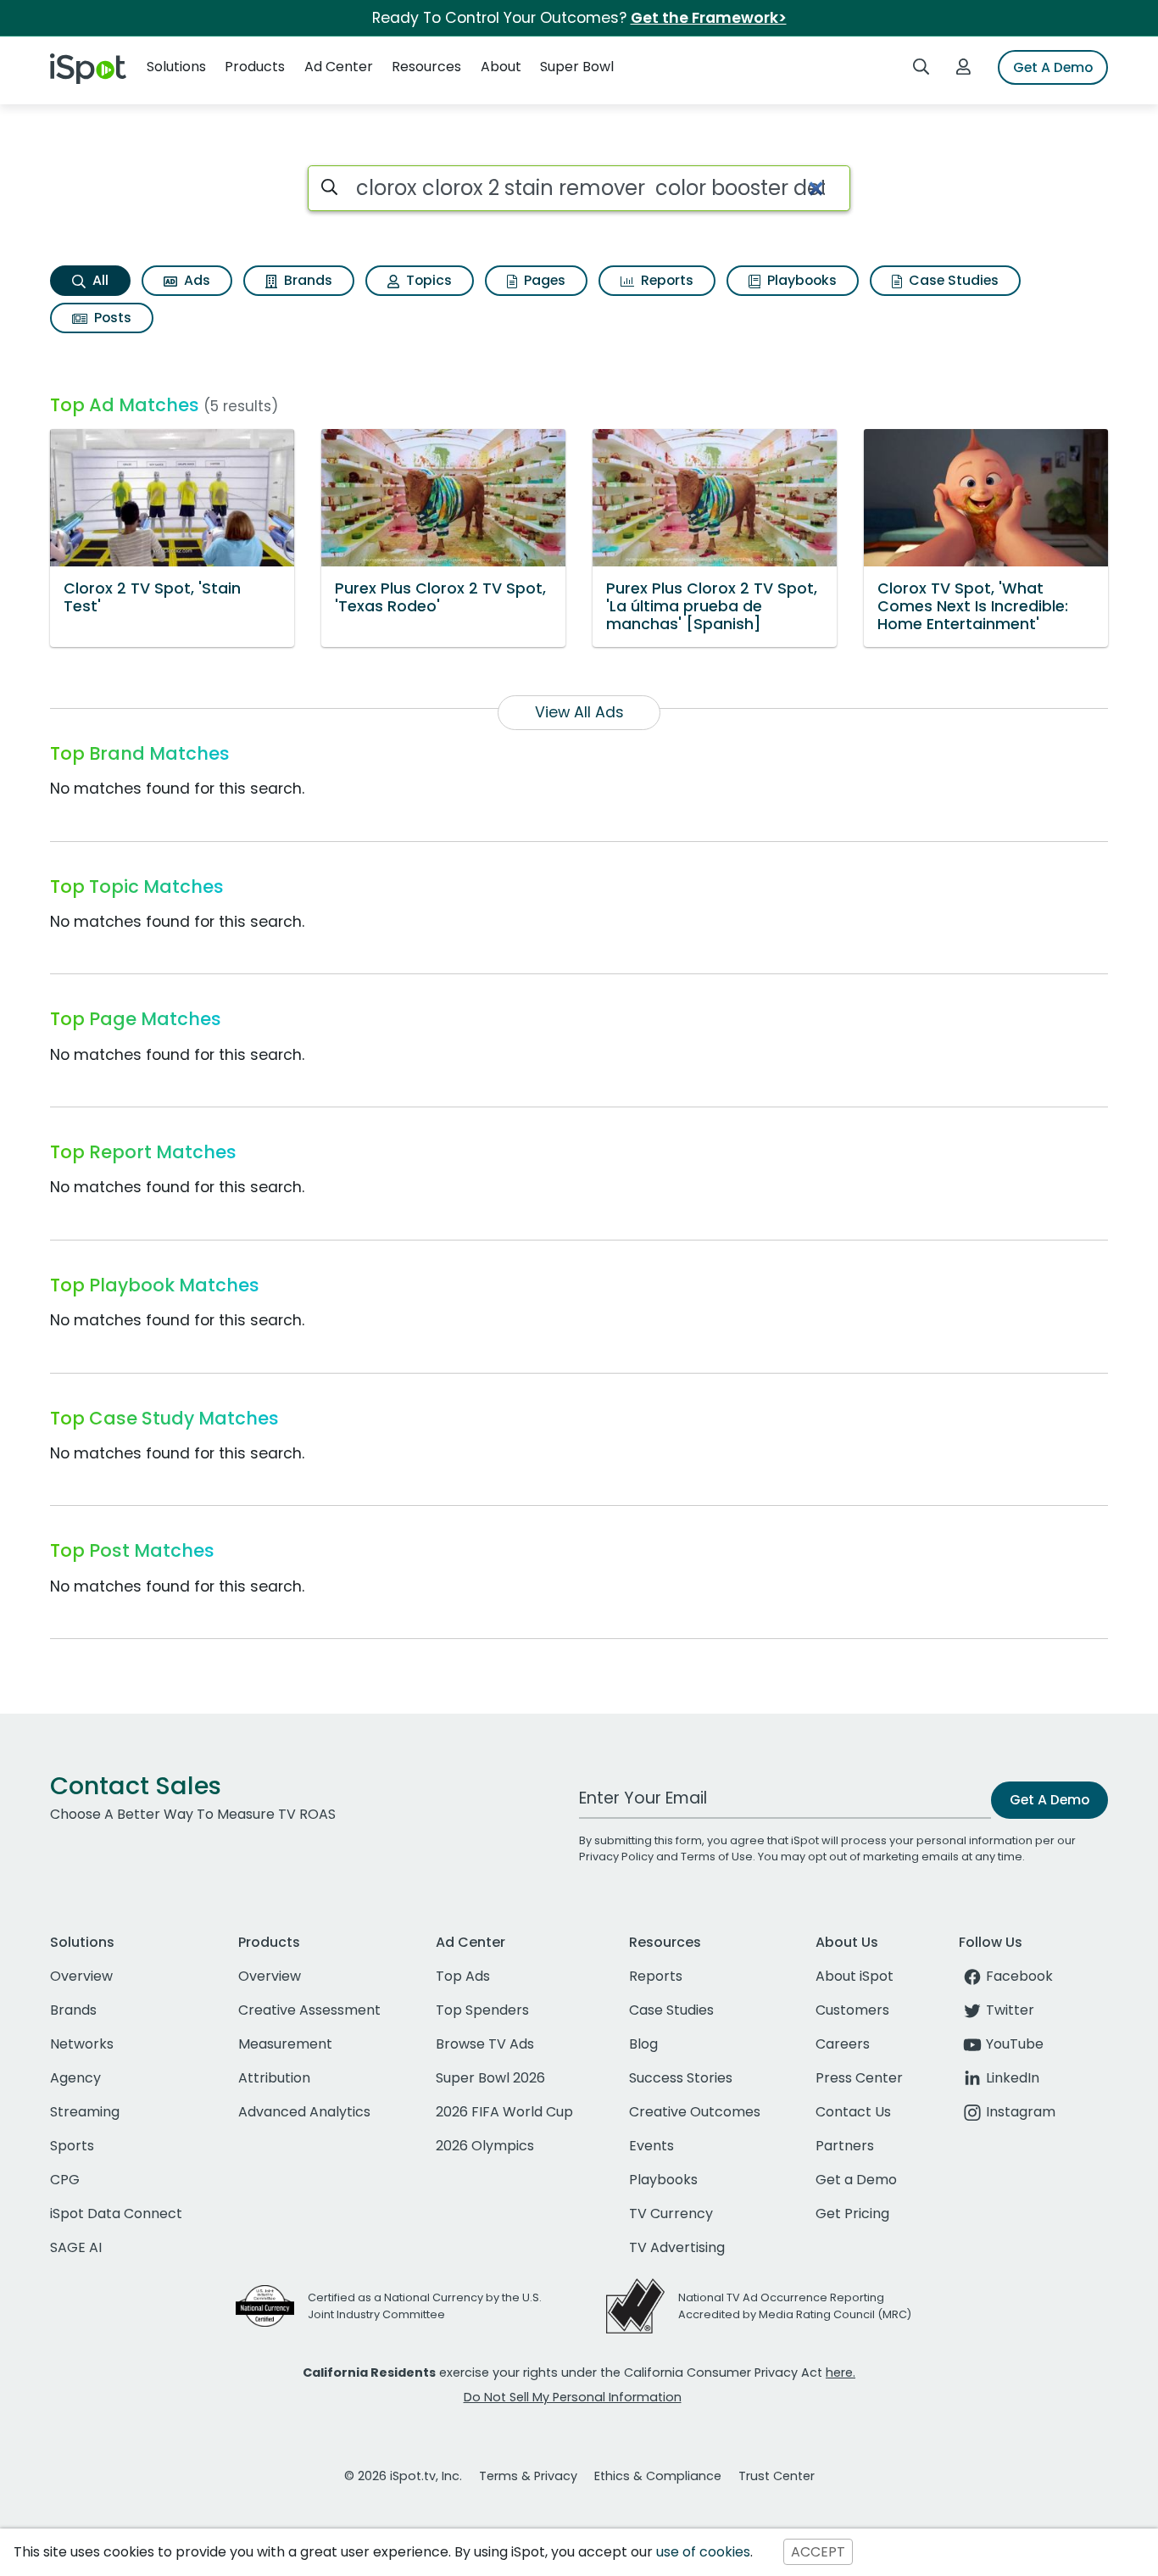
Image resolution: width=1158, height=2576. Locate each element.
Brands (306, 280)
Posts (111, 318)
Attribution (274, 2078)
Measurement (285, 2044)
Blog (643, 2044)
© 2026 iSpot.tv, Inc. (403, 2476)
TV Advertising (677, 2247)
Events (651, 2146)
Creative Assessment (309, 2010)
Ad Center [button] (339, 67)
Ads (195, 280)
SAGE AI (76, 2247)
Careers (843, 2044)
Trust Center (777, 2476)
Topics (427, 280)
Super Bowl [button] (577, 67)
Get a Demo (856, 2180)
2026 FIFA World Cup (504, 2112)
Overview (81, 1976)
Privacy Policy (616, 1857)
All (99, 280)
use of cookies (703, 2552)
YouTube (1015, 2044)
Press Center (859, 2078)
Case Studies (952, 280)
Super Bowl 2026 (490, 2078)
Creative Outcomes (695, 2112)
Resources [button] (426, 67)
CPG (65, 2180)
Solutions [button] (176, 67)
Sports (72, 2146)
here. (841, 2372)
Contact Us (853, 2112)
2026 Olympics (485, 2146)
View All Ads (579, 712)
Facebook (1019, 1976)
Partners (845, 2146)
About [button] (501, 67)
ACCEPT (818, 2552)
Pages (543, 280)
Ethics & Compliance (658, 2476)
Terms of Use (717, 1857)
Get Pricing (852, 2214)
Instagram (1021, 2112)
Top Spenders (482, 2010)
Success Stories (681, 2078)
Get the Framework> (709, 18)
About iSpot (855, 1976)
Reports (665, 280)
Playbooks (800, 280)
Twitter (1010, 2010)
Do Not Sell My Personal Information (573, 2397)
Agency (75, 2078)
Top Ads (463, 1976)
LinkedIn (1013, 2078)
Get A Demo (1053, 67)
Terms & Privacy (528, 2476)
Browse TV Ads (485, 2044)
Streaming (85, 2112)
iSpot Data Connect (116, 2214)
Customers (852, 2010)
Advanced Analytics (304, 2112)
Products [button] (255, 67)
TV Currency (671, 2214)
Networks (82, 2044)
